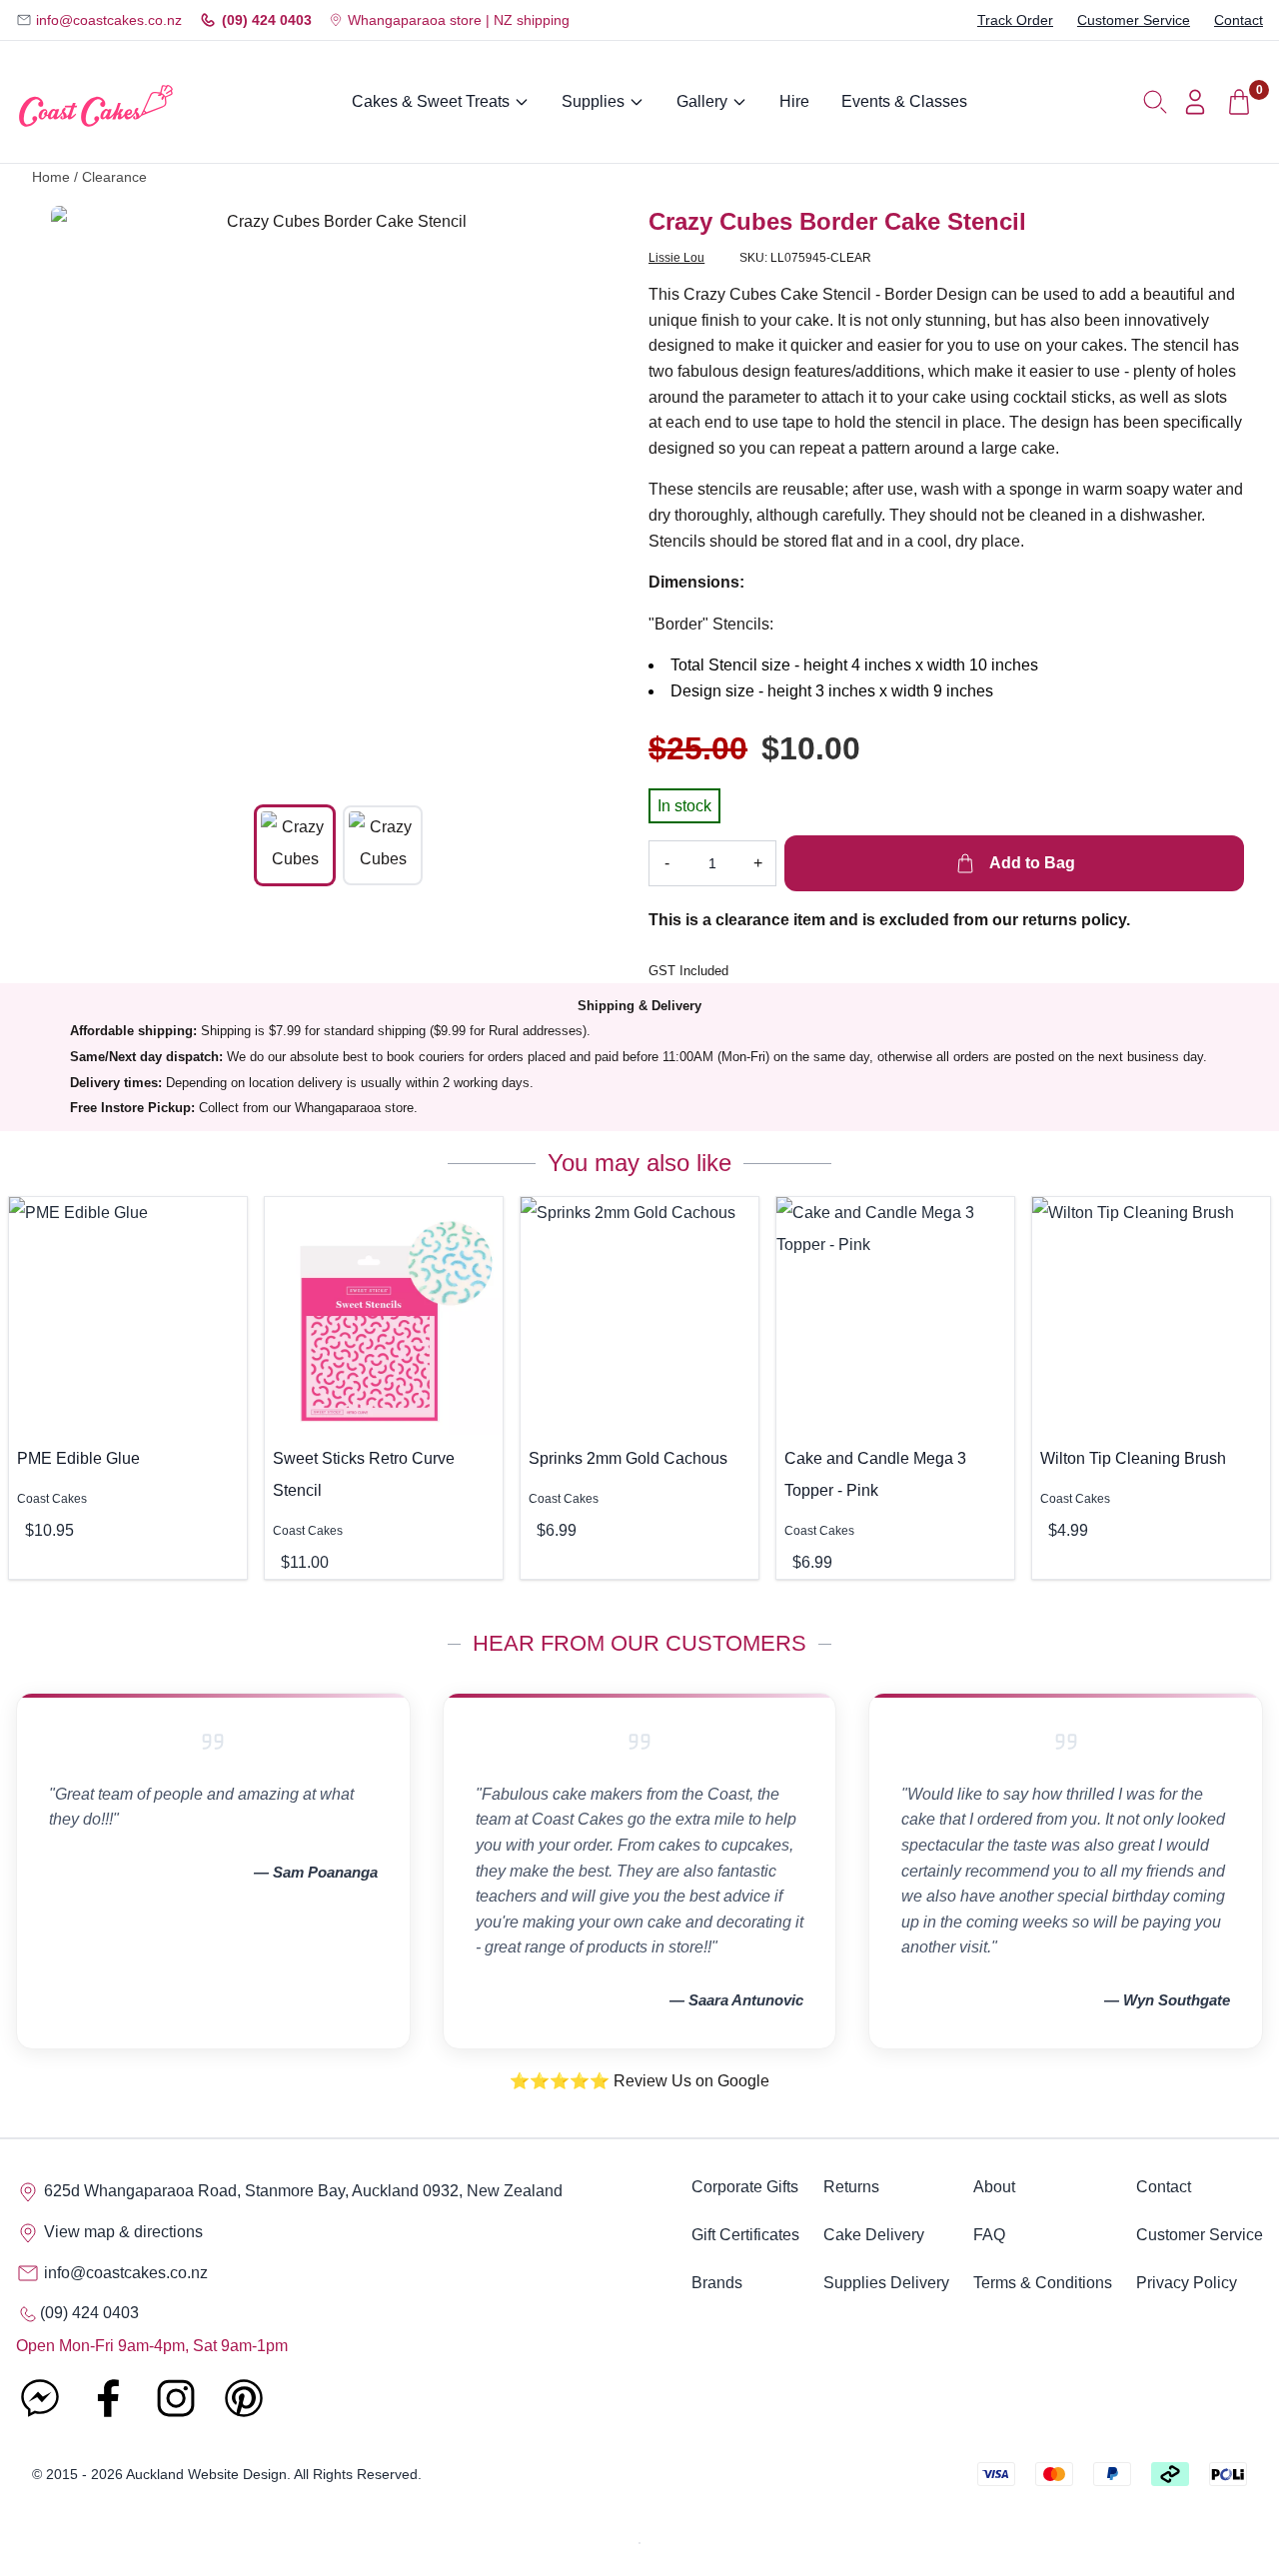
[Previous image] (81, 494)
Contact (1239, 20)
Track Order (1015, 20)
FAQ (989, 2235)
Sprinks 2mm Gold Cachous (628, 1458)
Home (51, 177)
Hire (794, 101)
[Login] (1195, 102)
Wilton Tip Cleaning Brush (1133, 1458)
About (994, 2187)
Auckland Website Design (206, 2474)
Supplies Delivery (886, 2283)
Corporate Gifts (745, 2187)
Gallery (702, 101)
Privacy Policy (1187, 2283)
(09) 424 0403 (267, 20)
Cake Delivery (874, 2235)
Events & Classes (904, 101)
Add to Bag (1030, 863)
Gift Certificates (745, 2235)
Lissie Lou (676, 258)
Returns (851, 2187)
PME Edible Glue (78, 1458)
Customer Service (1134, 20)
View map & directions (121, 2232)
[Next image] (597, 494)
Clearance (114, 177)
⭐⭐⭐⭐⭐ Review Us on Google (639, 2081)
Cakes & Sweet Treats (431, 101)
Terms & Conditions (1043, 2283)
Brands (717, 2283)
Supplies (593, 101)
